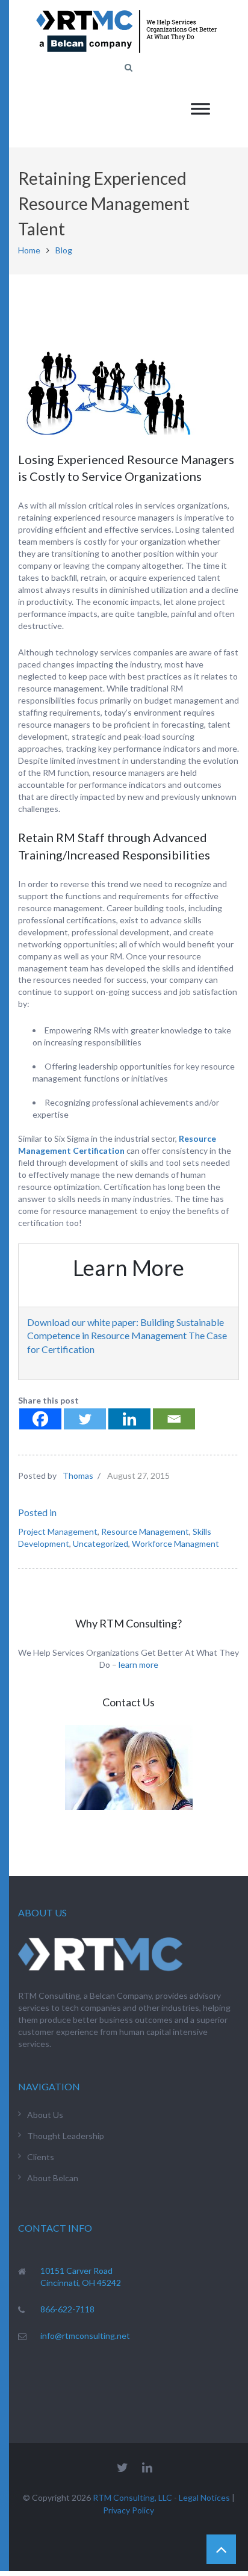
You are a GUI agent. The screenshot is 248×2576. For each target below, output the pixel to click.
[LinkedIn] (147, 2467)
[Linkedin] (129, 1419)
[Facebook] (40, 1419)
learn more (138, 1664)
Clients (41, 2157)
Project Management (58, 1531)
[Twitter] (85, 1419)
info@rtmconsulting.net (85, 2336)
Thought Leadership (66, 2136)
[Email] (174, 1419)
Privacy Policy (129, 2510)
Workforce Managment (175, 1543)
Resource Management (145, 1531)
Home (29, 250)
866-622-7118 (67, 2309)
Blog (64, 250)
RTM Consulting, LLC (132, 2497)
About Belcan (53, 2178)
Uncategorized (101, 1543)
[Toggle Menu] (200, 109)
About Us (45, 2115)
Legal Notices (204, 2497)
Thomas (78, 1475)
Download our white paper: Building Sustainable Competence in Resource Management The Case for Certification (127, 1336)
